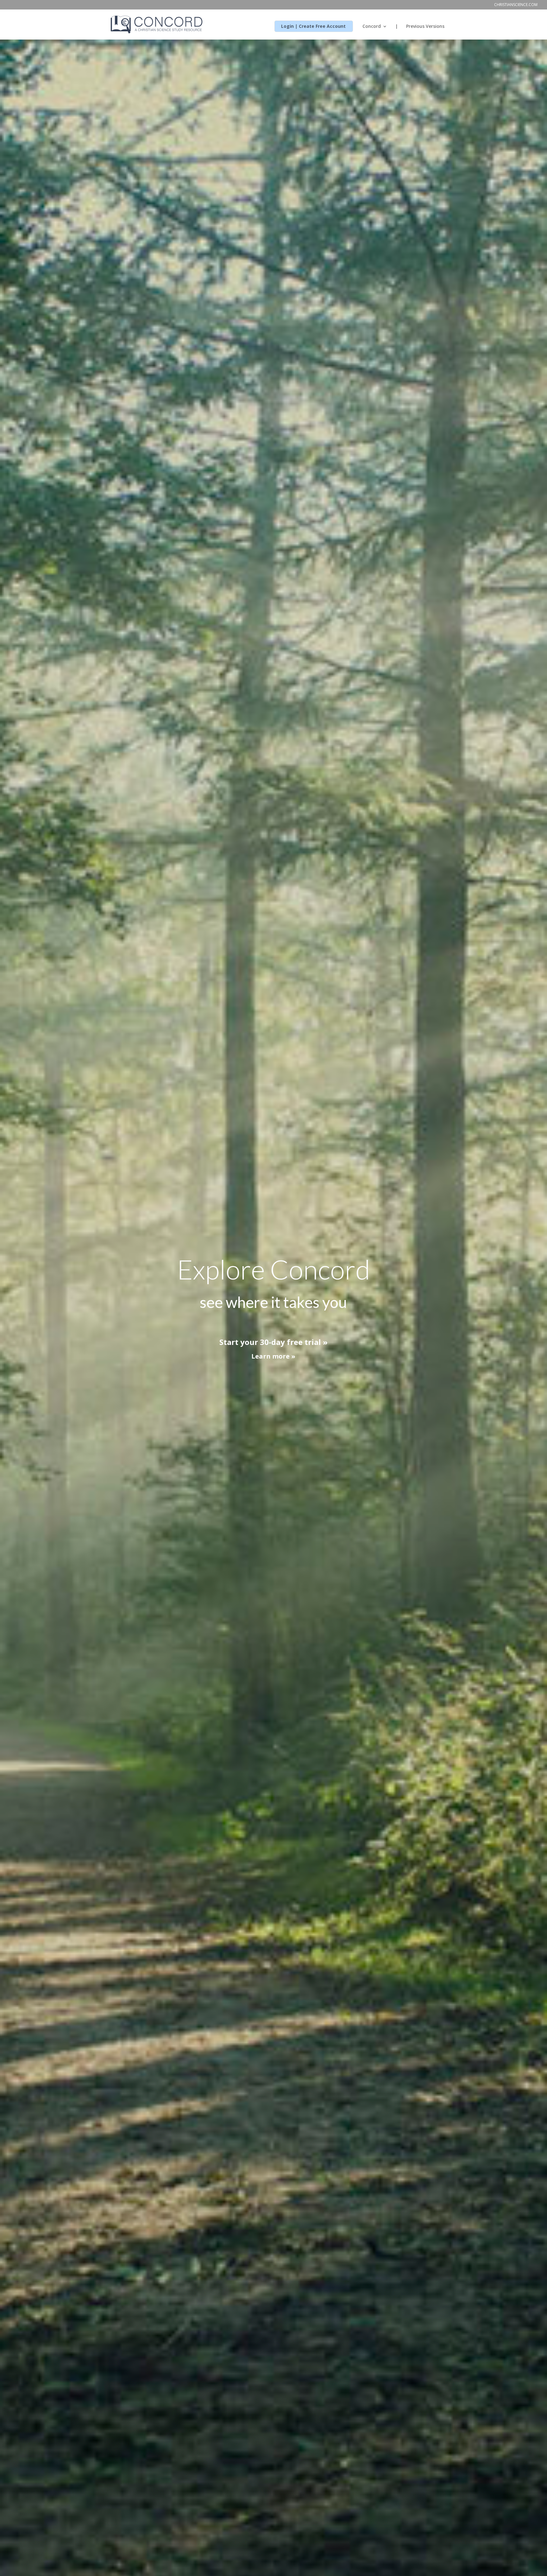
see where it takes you (273, 1302)
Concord (372, 27)
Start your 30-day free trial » (273, 1342)
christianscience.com (516, 5)
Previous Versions (425, 27)
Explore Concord (273, 1269)
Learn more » (273, 1356)
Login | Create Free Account (313, 27)
